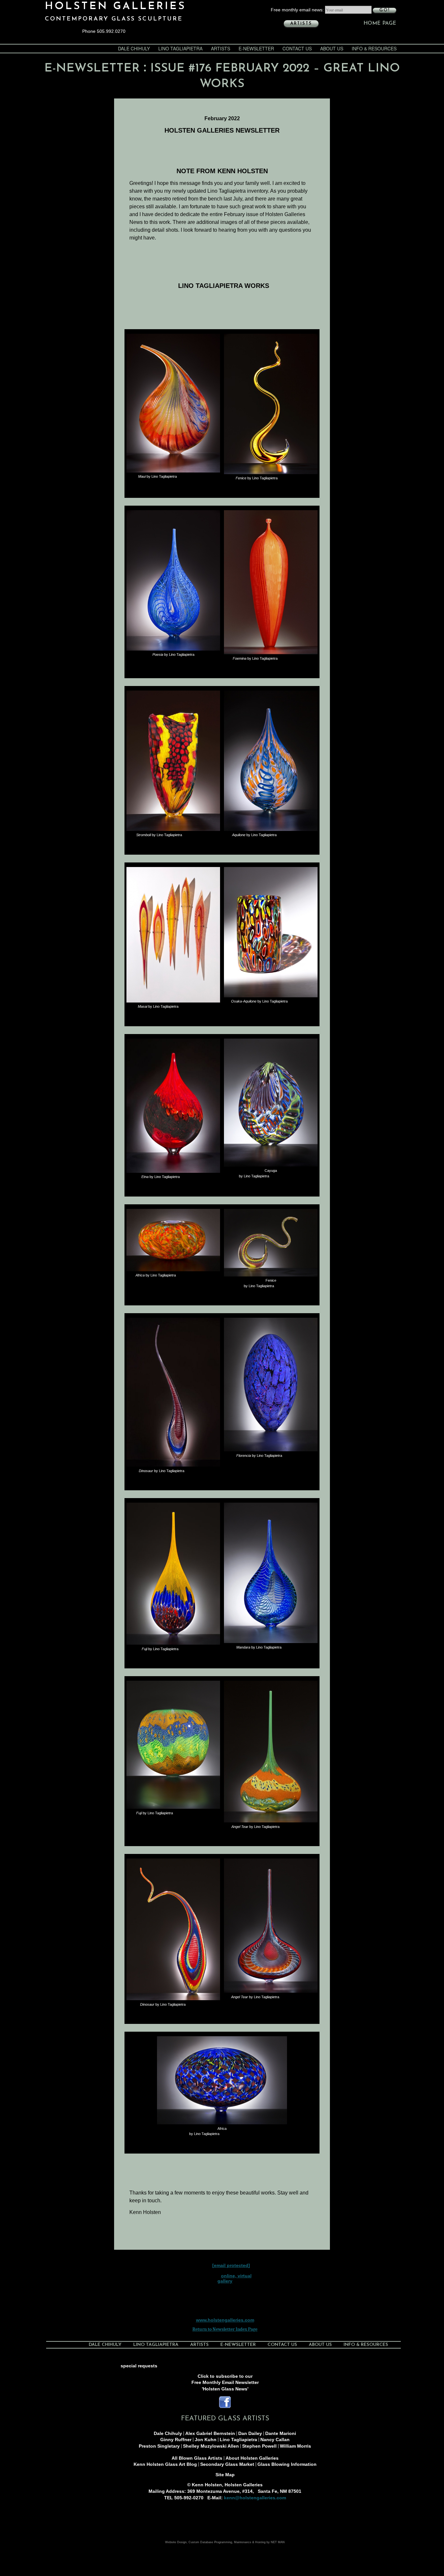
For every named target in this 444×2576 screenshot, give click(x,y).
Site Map (225, 2475)
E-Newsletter (256, 48)
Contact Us (297, 48)
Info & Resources (374, 48)
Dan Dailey (250, 2433)
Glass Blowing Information (287, 2464)
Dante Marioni (281, 2433)
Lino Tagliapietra (180, 48)
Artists (301, 24)
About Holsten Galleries (252, 2458)
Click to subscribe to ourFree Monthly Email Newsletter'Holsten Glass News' (225, 2382)
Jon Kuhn (206, 2440)
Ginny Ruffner (176, 2440)
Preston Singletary (159, 2446)
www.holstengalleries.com (225, 2320)
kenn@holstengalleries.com (255, 2498)
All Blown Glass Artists (197, 2458)
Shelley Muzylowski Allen (211, 2446)
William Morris (295, 2446)
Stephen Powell (259, 2446)
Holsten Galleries (115, 6)
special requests (139, 2366)
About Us (332, 48)
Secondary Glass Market (227, 2464)
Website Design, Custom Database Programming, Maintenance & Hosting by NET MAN (225, 2542)
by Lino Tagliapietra (157, 476)
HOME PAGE (380, 23)
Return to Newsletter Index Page (225, 2329)
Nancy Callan (275, 2440)
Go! (385, 10)
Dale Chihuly (134, 48)
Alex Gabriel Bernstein (210, 2433)
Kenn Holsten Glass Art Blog (165, 2464)
